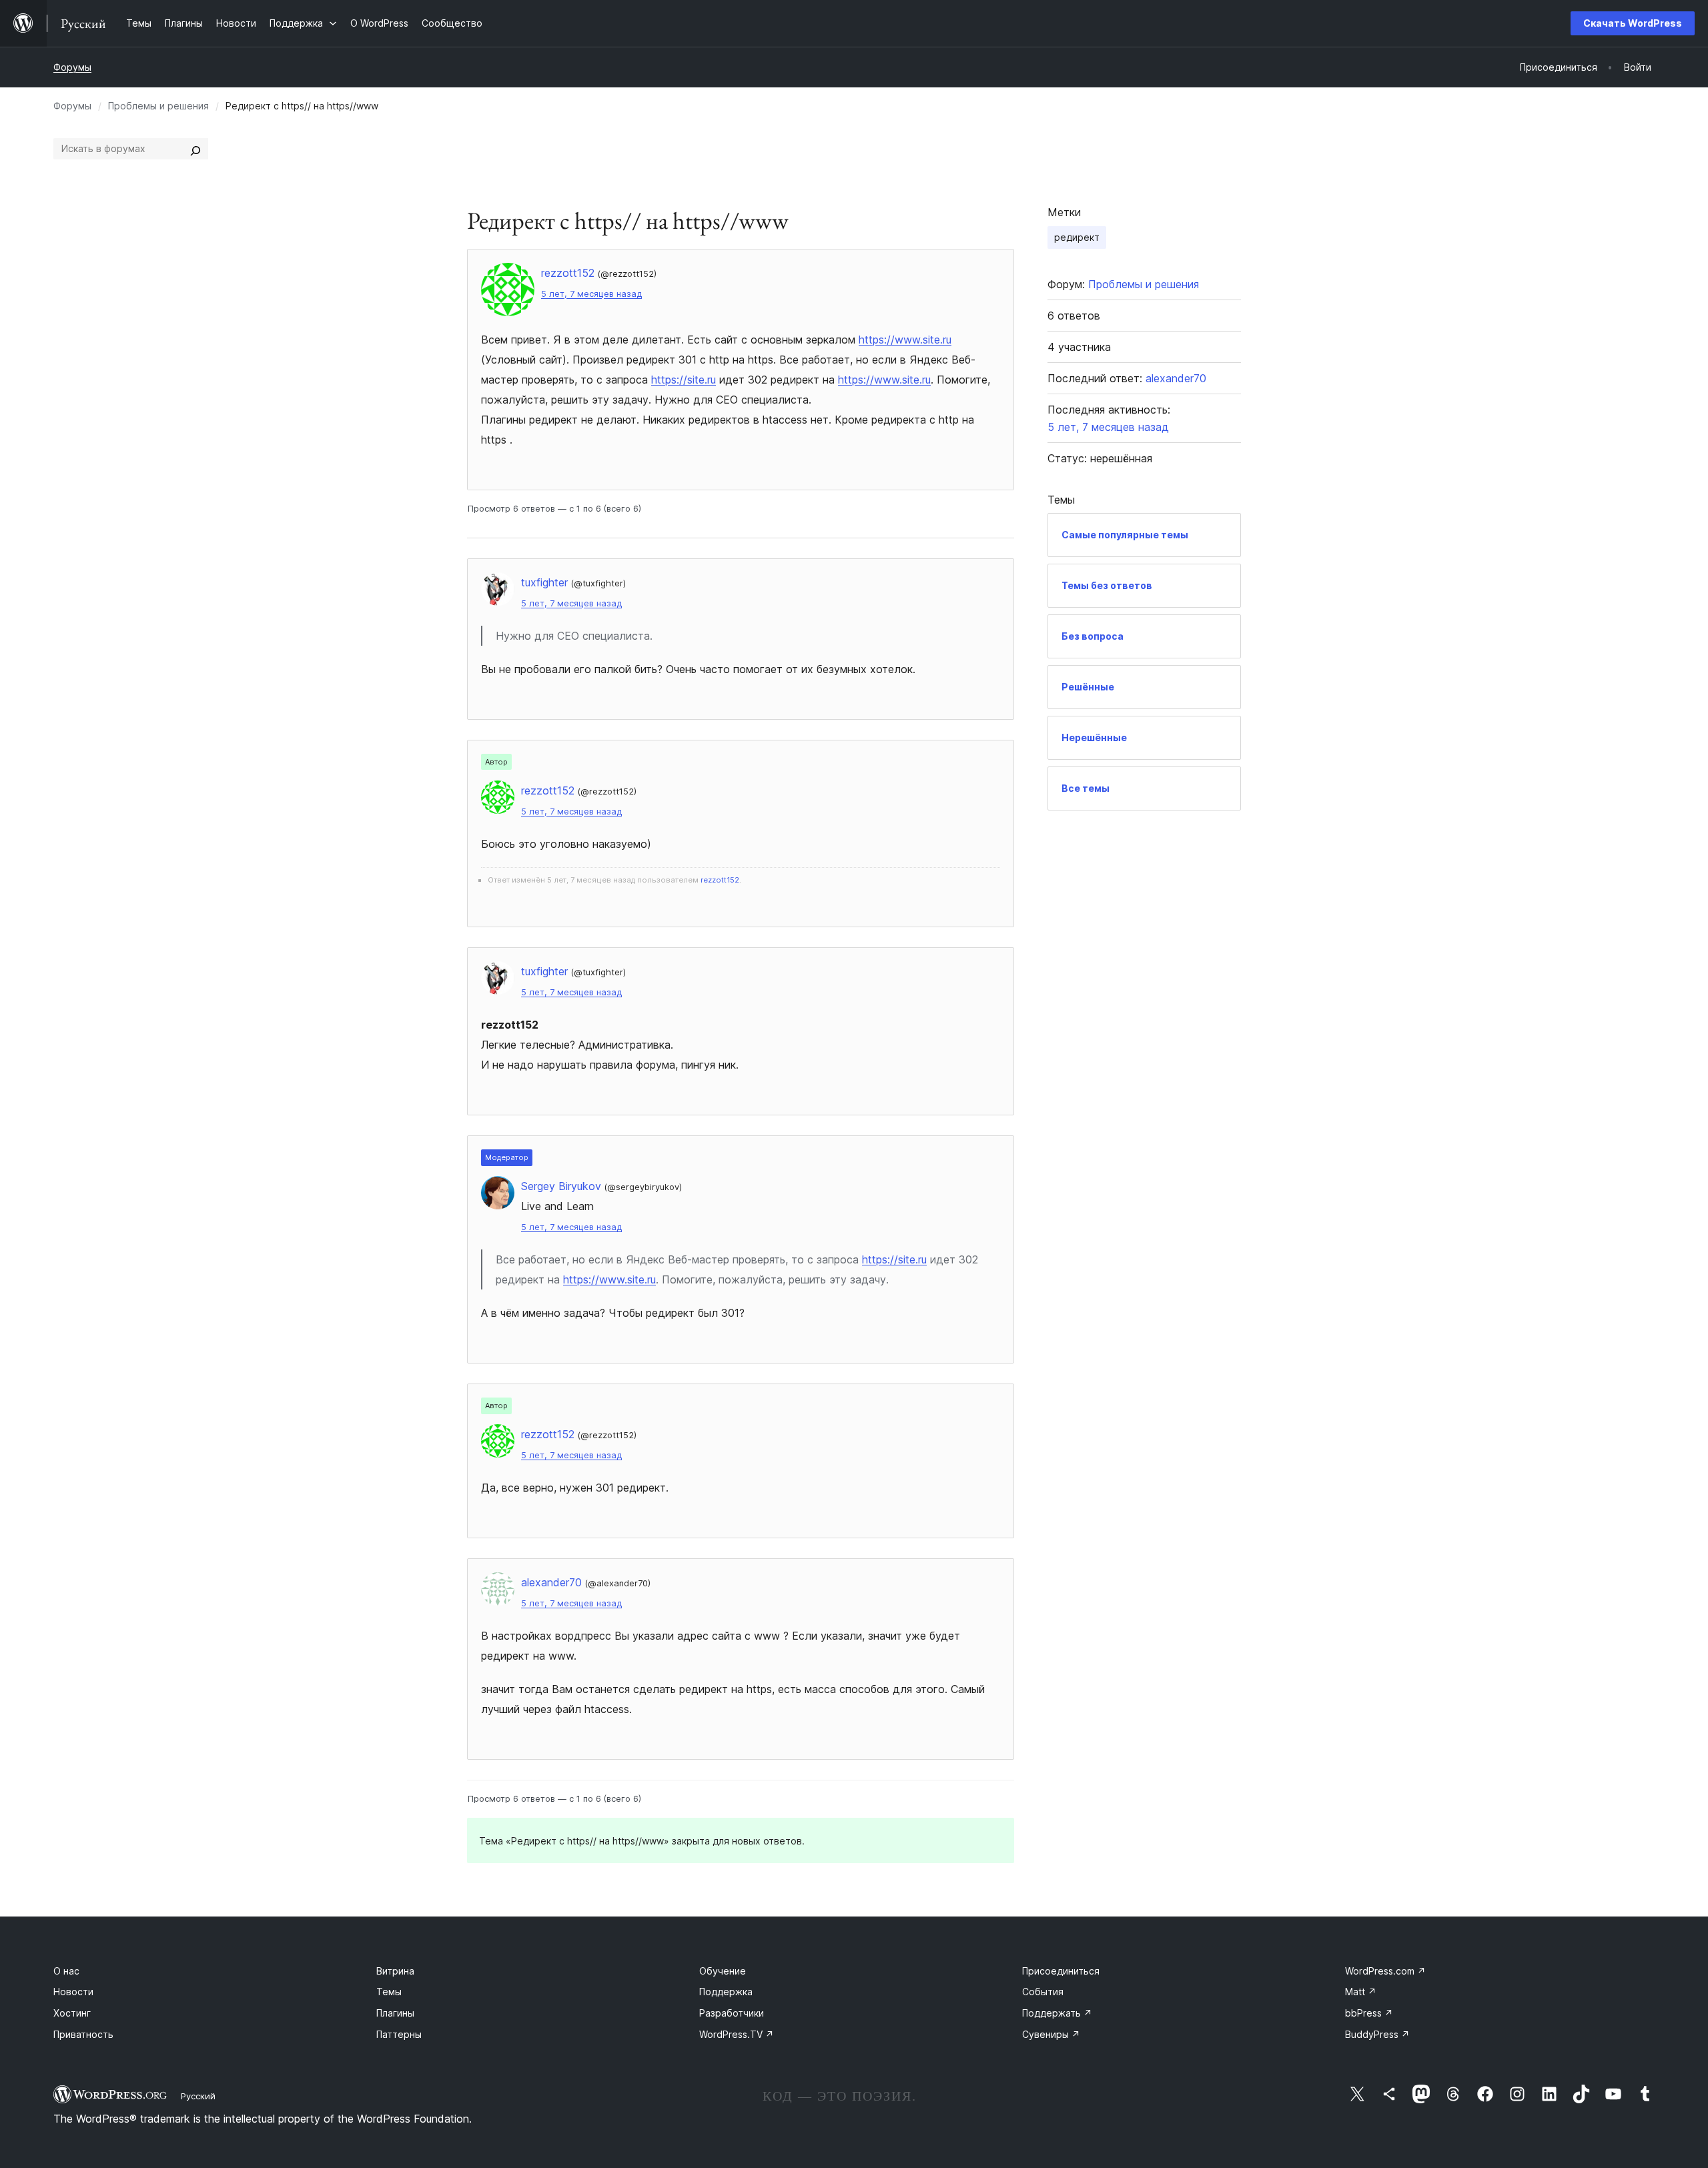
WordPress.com (1385, 1971)
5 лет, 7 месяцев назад (591, 294)
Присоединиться (1061, 1971)
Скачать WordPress (1633, 23)
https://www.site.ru (905, 340)
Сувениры (1051, 2034)
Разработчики (732, 2013)
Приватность (83, 2034)
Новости (73, 1992)
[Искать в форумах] (195, 149)
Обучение (723, 1971)
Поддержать (1057, 2013)
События (1043, 1992)
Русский (198, 2096)
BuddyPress (1377, 2034)
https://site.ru (684, 380)
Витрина (395, 1971)
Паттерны (399, 2034)
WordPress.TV (737, 2034)
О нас (66, 1971)
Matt (1361, 1992)
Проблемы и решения (158, 106)
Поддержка (726, 1992)
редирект (1077, 237)
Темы (389, 1992)
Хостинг (72, 2013)
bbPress (1369, 2013)
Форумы (72, 67)
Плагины (395, 2013)
